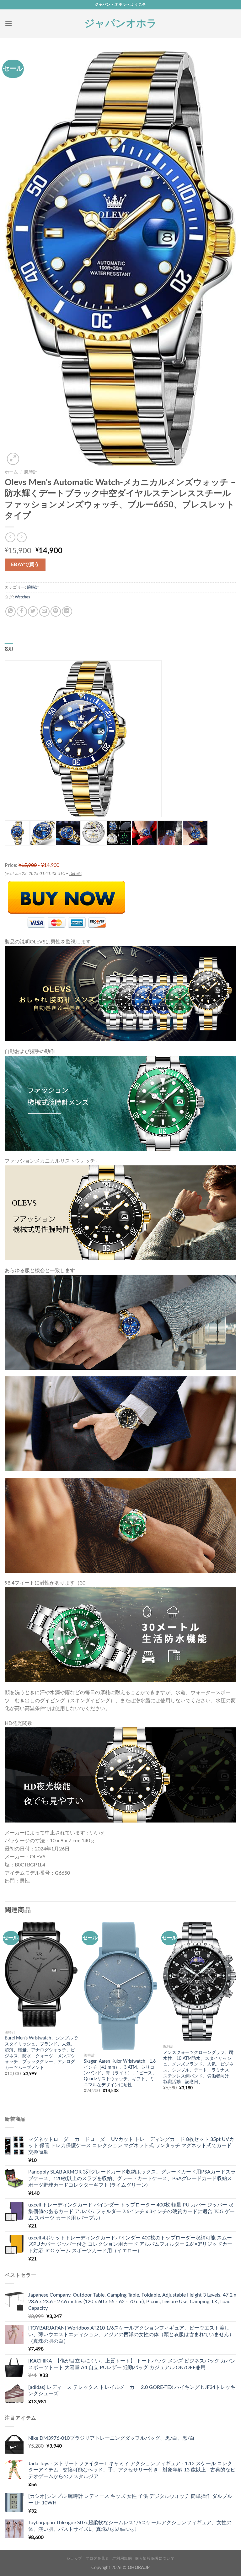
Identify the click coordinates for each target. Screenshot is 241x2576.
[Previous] (5, 2013)
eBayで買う (25, 565)
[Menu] (8, 23)
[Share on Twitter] (33, 611)
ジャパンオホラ (121, 24)
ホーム (11, 472)
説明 (9, 649)
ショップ (74, 2558)
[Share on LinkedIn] (67, 611)
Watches (22, 597)
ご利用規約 (122, 2558)
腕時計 (31, 472)
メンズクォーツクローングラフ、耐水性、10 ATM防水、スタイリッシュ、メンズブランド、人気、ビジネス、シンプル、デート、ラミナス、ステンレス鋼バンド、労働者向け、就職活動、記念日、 (198, 2067)
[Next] (236, 2013)
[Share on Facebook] (22, 611)
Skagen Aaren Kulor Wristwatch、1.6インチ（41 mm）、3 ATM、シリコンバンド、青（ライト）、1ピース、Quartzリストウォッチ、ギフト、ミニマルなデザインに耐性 (120, 2073)
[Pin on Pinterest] (56, 611)
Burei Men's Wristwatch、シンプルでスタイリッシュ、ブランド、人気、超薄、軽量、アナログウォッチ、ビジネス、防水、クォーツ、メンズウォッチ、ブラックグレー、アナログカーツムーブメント (41, 2053)
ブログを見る (97, 2558)
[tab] (9, 649)
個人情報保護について (155, 2558)
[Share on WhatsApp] (11, 611)
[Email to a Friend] (44, 611)
